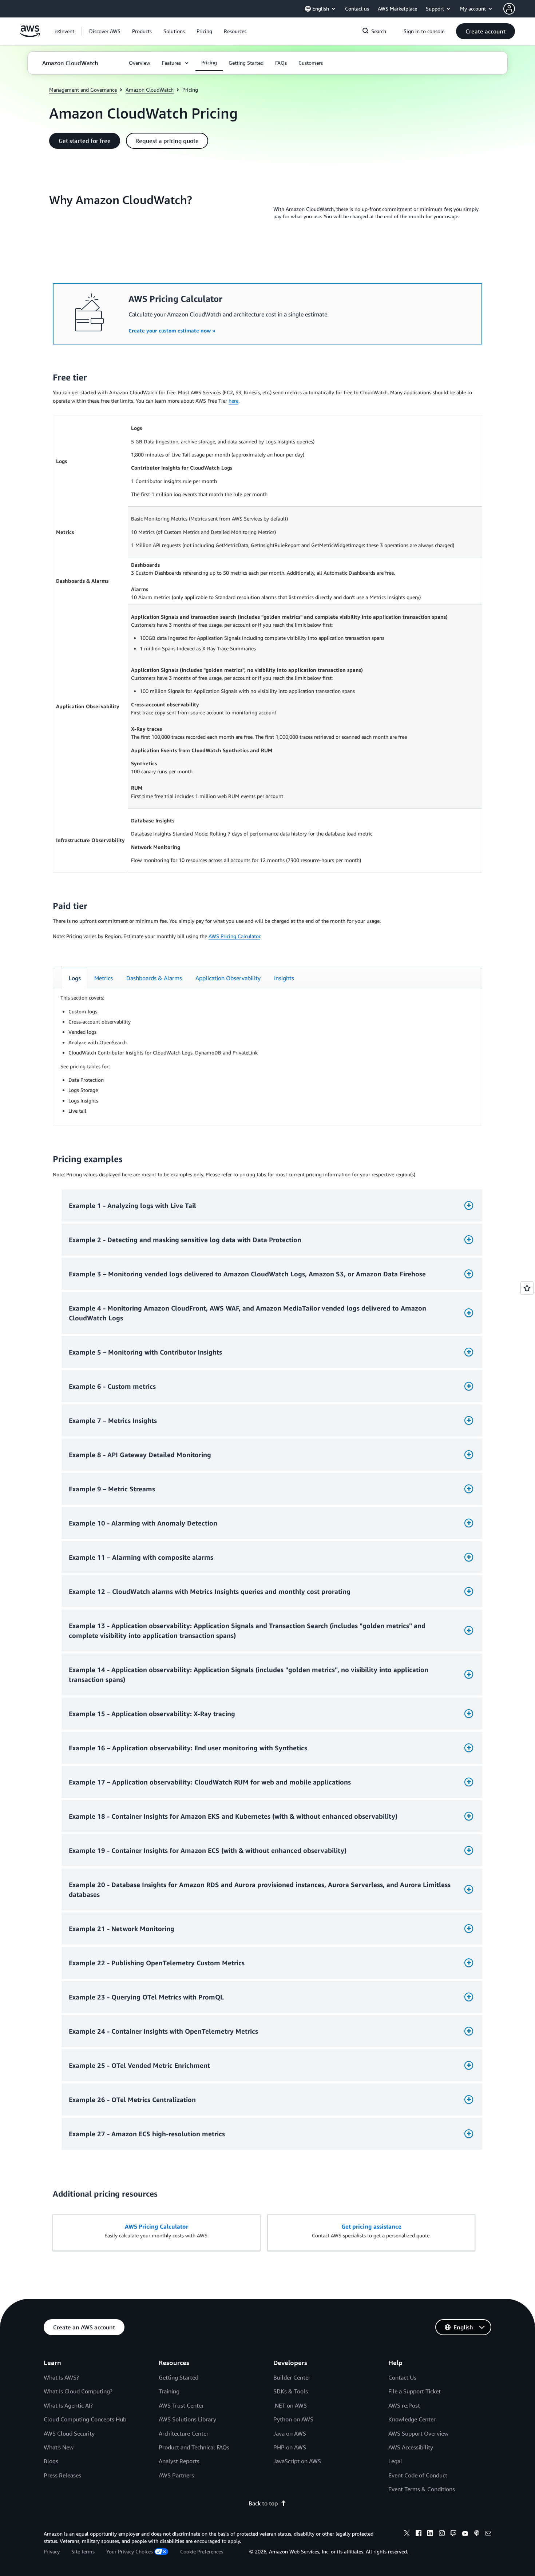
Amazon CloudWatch (150, 90)
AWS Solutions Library (187, 2419)
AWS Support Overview (418, 2433)
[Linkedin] (430, 2534)
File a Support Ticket (415, 2391)
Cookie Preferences (202, 2551)
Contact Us (402, 2377)
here (233, 401)
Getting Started (179, 2377)
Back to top (263, 2503)
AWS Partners (176, 2475)
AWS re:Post (404, 2405)
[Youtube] (465, 2534)
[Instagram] (442, 2534)
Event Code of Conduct (418, 2475)
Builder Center (292, 2377)
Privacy (52, 2551)
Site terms (83, 2551)
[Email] (488, 2534)
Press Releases (62, 2475)
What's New (59, 2447)
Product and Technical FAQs (194, 2447)
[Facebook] (419, 2534)
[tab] (75, 978)
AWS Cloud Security (69, 2433)
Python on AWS (293, 2419)
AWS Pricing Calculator (234, 936)
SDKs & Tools (291, 2391)
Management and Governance (83, 90)
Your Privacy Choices (130, 2551)
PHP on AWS (290, 2447)
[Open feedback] (527, 1288)
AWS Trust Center (181, 2405)
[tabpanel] (267, 1054)
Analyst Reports (179, 2461)
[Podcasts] (477, 2534)
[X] (407, 2534)
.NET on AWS (290, 2405)
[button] (105, 31)
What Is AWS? (61, 2377)
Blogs (51, 2461)
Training (169, 2391)
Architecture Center (184, 2433)
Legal (395, 2461)
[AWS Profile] (509, 9)
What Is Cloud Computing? (78, 2391)
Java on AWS (290, 2433)
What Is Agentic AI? (68, 2405)
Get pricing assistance (371, 2226)
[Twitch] (453, 2534)
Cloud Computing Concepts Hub (85, 2419)
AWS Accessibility (411, 2447)
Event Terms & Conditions (422, 2489)
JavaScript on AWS (297, 2461)
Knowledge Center (412, 2419)
